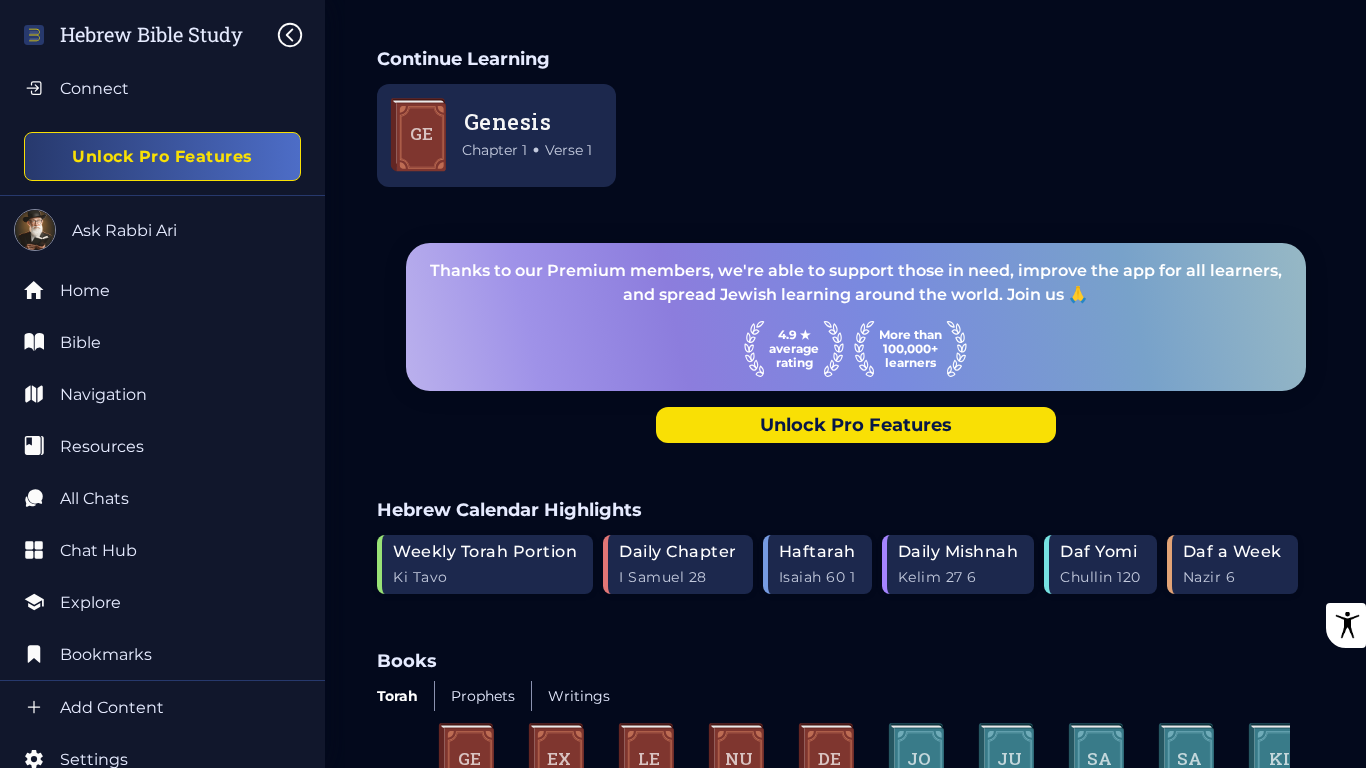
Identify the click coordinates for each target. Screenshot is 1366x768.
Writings (579, 696)
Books (407, 660)
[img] (300, 35)
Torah (397, 696)
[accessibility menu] (1346, 625)
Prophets (483, 696)
